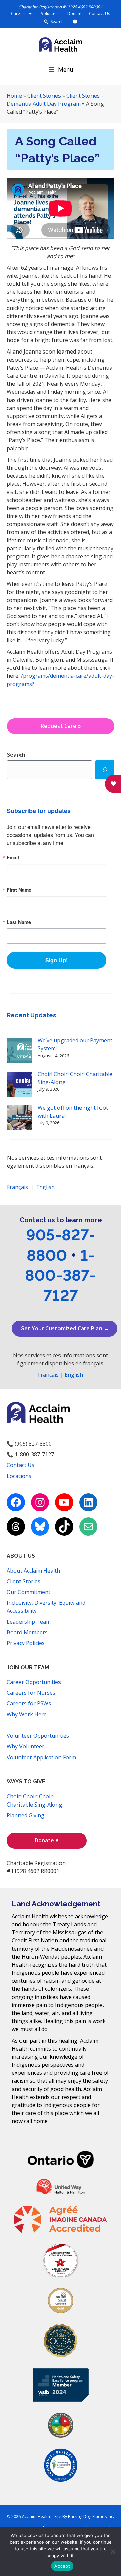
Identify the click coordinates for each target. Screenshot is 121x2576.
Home (14, 96)
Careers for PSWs (29, 1703)
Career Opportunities (34, 1682)
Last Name (19, 922)
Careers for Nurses (31, 1693)
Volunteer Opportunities (38, 1736)
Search (57, 22)
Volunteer (50, 14)
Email (13, 857)
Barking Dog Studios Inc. (91, 2516)
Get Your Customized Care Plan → (65, 1328)
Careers (19, 14)
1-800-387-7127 (61, 1275)
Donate (74, 14)
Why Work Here (27, 1714)
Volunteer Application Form (41, 1757)
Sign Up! (56, 960)
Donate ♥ (47, 1840)
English (46, 1187)
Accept (62, 2566)
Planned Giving (26, 1815)
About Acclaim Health (33, 1571)
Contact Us (99, 14)
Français (17, 1187)
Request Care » (61, 726)
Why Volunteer (26, 1746)
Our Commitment (29, 1592)
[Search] (105, 770)
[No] (113, 2551)
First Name (19, 890)
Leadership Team (29, 1622)
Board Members (27, 1632)
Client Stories (44, 96)
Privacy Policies (26, 1643)
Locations (19, 1476)
